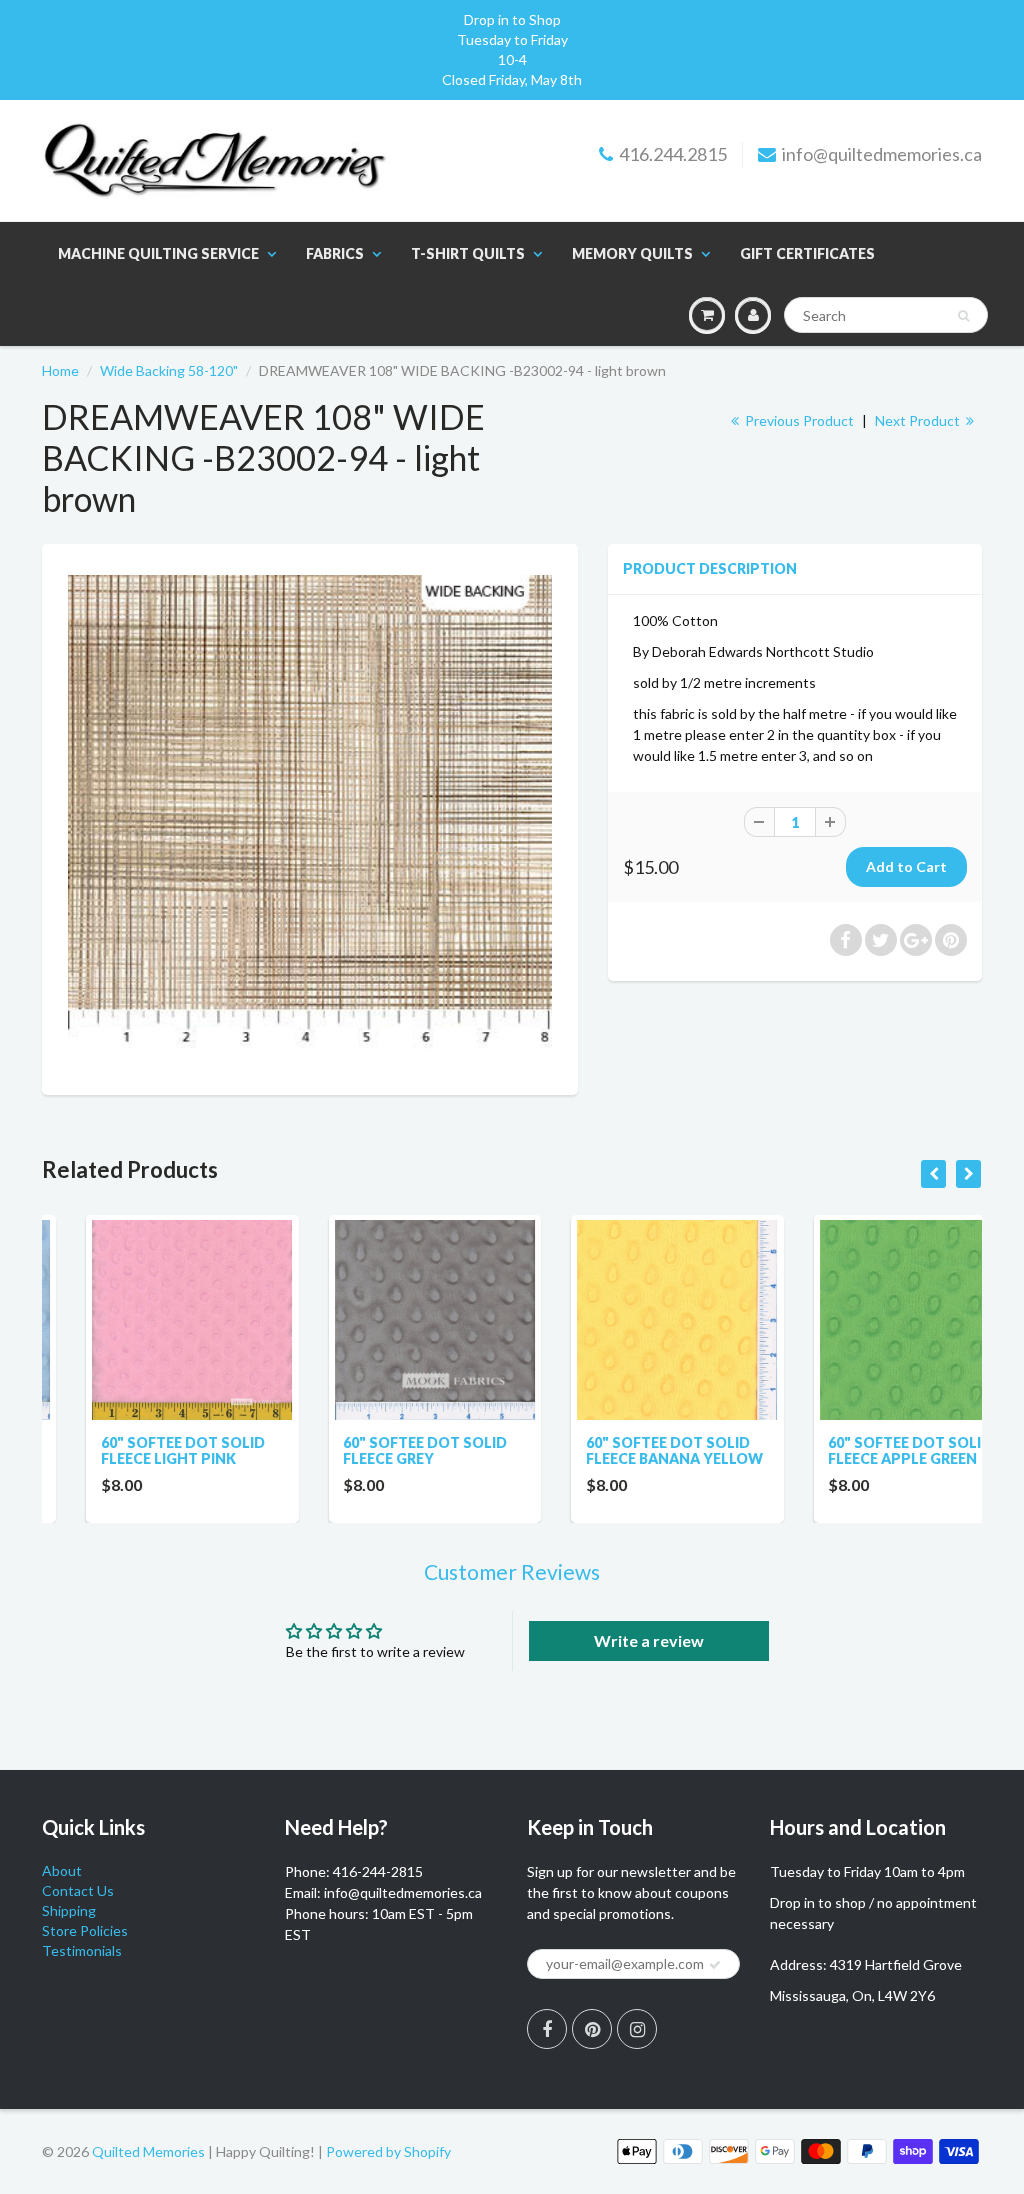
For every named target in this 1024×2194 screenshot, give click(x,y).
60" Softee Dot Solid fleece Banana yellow (630, 1450)
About (62, 1870)
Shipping (69, 1910)
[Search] (963, 316)
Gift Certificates (807, 253)
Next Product (919, 420)
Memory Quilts (632, 253)
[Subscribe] (715, 1965)
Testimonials (82, 1950)
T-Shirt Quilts (468, 253)
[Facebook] (547, 2029)
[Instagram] (637, 2029)
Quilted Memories (148, 2151)
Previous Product (798, 420)
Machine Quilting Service (158, 253)
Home (60, 370)
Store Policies (85, 1930)
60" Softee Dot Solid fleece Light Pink (139, 1450)
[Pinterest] (592, 2029)
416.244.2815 (673, 154)
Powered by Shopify (388, 2151)
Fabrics (335, 253)
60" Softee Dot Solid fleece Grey (382, 1450)
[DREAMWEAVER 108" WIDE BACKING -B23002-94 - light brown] (310, 817)
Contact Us (78, 1890)
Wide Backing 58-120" (169, 370)
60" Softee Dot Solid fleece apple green (867, 1450)
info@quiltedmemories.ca (882, 154)
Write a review (649, 1640)
